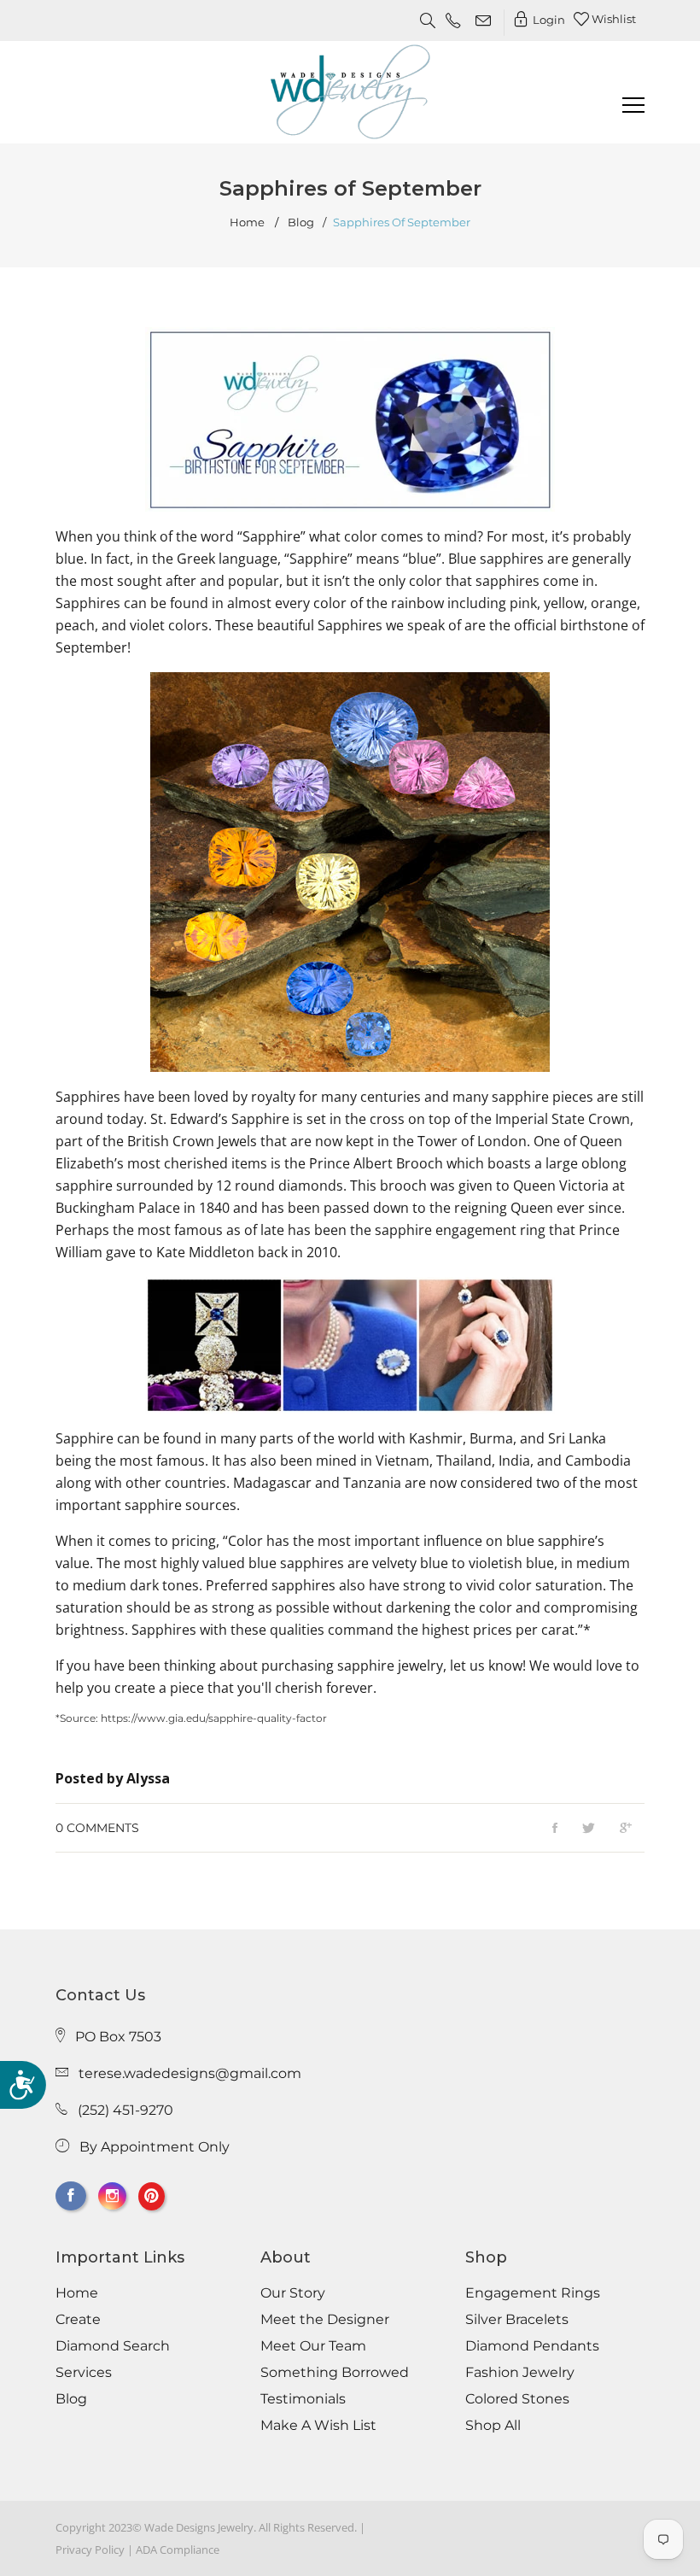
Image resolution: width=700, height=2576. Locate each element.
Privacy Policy (90, 2550)
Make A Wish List (318, 2426)
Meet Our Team (313, 2346)
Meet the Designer (325, 2320)
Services (84, 2373)
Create (78, 2320)
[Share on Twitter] (589, 1829)
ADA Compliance (178, 2550)
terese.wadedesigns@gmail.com (190, 2073)
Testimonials (303, 2399)
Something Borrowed (335, 2373)
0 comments (97, 1828)
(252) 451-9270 (125, 2110)
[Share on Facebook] (555, 1829)
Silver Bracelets (517, 2320)
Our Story (293, 2293)
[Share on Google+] (626, 1829)
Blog (301, 222)
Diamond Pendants (532, 2346)
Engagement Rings (533, 2293)
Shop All (493, 2426)
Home (247, 222)
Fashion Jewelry (520, 2373)
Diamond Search (113, 2346)
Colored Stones (517, 2399)
